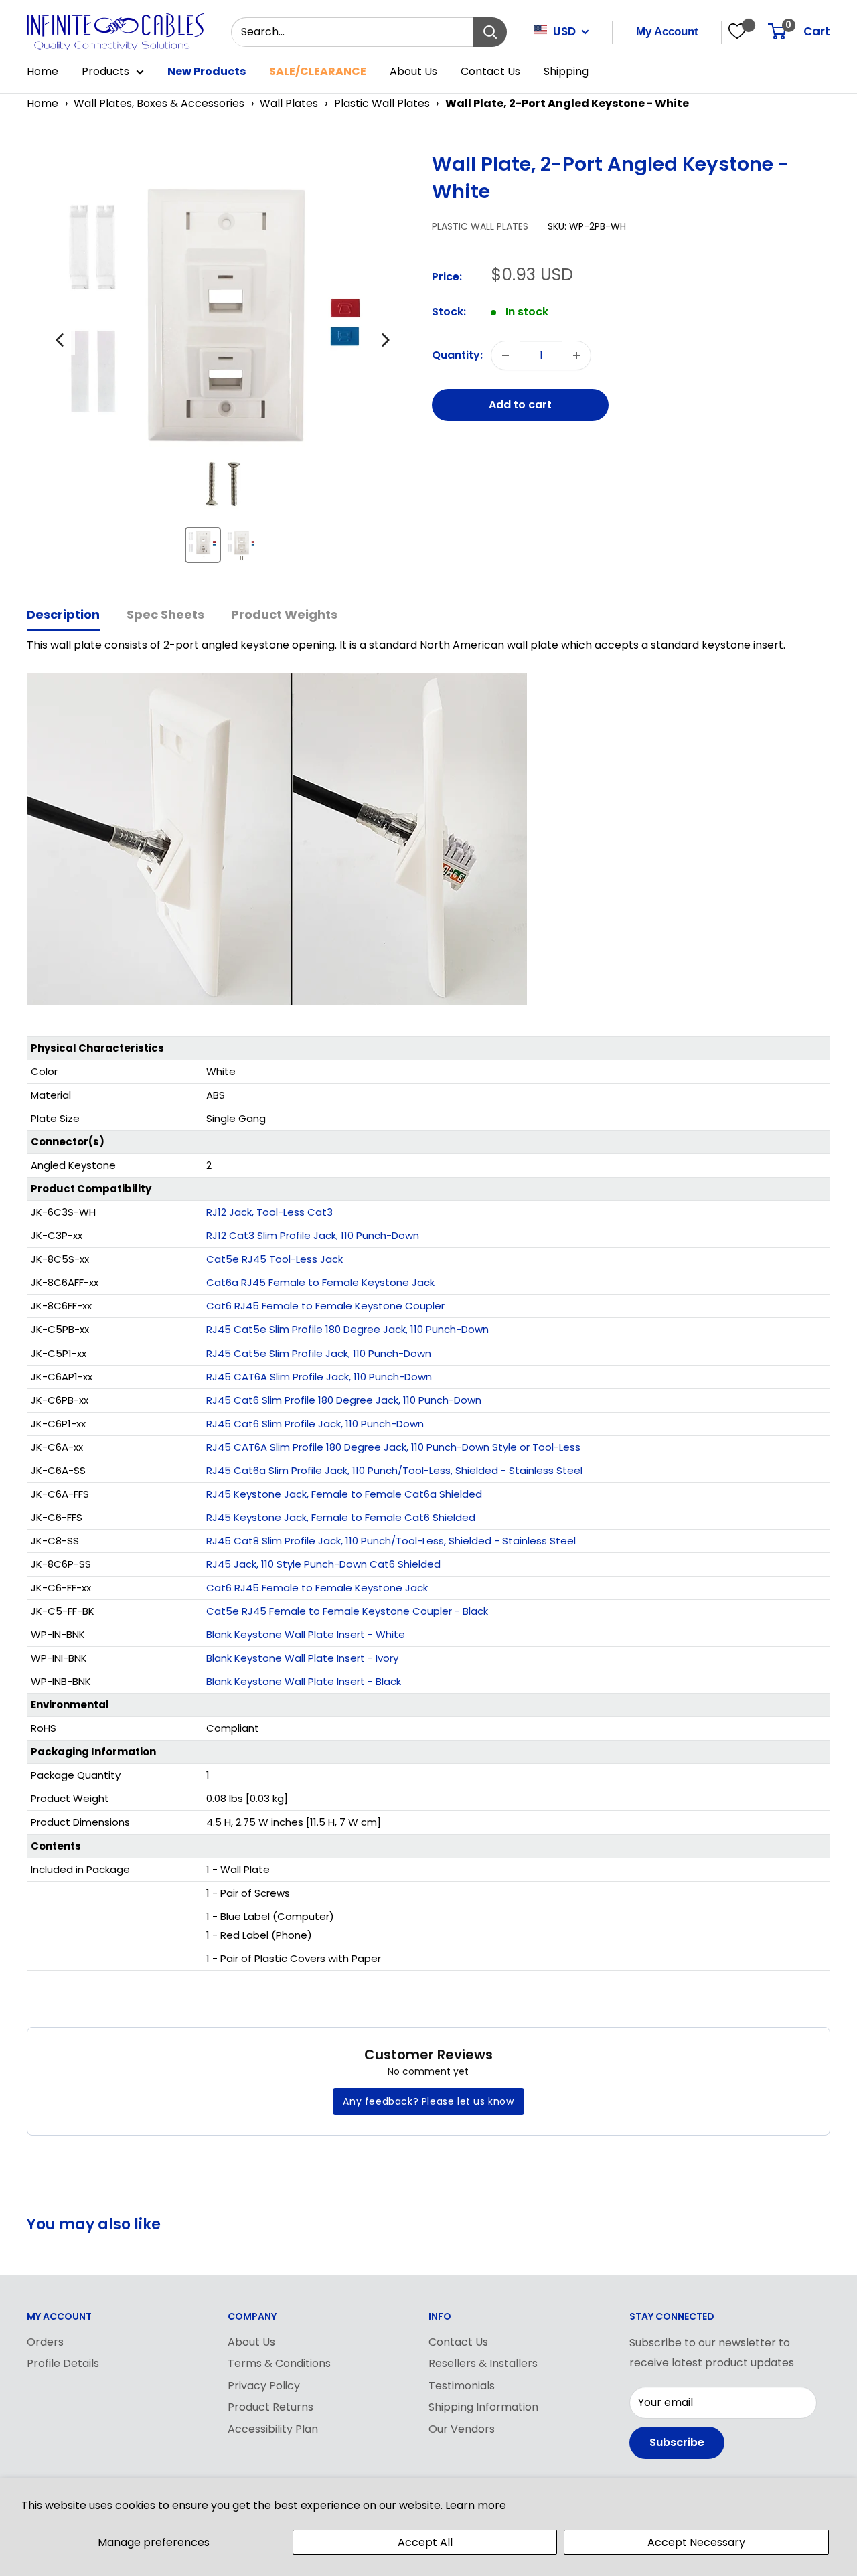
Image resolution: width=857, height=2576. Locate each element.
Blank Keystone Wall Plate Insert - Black (304, 1681)
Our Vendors (462, 2429)
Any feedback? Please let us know (428, 2101)
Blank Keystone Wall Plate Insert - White (306, 1634)
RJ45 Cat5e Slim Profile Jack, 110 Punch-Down (319, 1353)
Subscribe (677, 2442)
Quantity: (457, 355)
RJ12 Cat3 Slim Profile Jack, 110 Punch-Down (313, 1235)
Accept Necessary (696, 2542)
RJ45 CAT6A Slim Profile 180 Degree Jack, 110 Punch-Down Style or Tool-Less (393, 1447)
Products (105, 71)
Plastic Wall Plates (382, 103)
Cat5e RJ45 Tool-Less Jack (275, 1259)
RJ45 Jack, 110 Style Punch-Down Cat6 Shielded (323, 1564)
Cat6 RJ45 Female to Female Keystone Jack (317, 1588)
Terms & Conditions (279, 2363)
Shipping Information (483, 2407)
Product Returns (270, 2407)
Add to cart (520, 405)
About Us (413, 71)
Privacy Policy (264, 2386)
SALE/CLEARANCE (318, 71)
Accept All (425, 2542)
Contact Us (490, 71)
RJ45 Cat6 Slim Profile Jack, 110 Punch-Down (315, 1424)
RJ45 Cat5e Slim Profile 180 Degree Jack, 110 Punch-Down (347, 1329)
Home (43, 71)
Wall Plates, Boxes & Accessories (159, 103)
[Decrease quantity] (505, 355)
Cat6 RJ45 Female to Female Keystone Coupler (325, 1306)
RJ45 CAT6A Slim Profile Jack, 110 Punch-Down (319, 1377)
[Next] (386, 340)
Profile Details (63, 2363)
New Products (207, 71)
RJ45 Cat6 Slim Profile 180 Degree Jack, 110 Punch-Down (344, 1400)
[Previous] (60, 340)
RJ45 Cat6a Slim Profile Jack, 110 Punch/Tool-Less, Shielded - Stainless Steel (394, 1470)
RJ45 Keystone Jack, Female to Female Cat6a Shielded (344, 1494)
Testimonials (462, 2386)
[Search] (490, 32)
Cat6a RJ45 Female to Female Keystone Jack (320, 1282)
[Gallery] (223, 363)
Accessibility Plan (273, 2429)
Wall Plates (289, 103)
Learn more (476, 2505)
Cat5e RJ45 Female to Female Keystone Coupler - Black (347, 1611)
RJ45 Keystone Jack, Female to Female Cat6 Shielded (341, 1517)
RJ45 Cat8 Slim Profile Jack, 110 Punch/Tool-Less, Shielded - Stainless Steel (391, 1541)
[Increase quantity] (576, 355)
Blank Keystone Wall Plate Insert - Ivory (302, 1658)
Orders (45, 2342)
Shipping (566, 71)
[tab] (63, 616)
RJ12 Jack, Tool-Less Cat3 (269, 1212)
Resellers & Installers (483, 2363)
